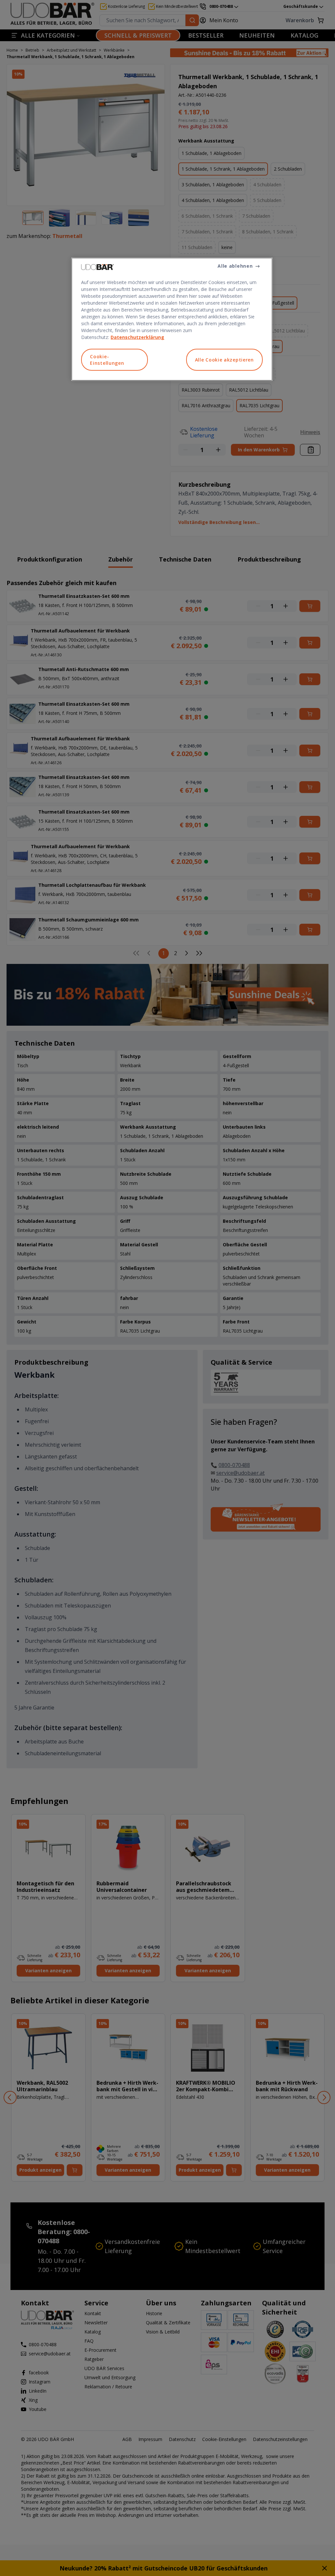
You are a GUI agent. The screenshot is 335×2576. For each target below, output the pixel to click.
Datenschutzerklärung (137, 337)
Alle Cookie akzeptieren (224, 360)
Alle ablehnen (235, 266)
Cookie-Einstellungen (107, 360)
